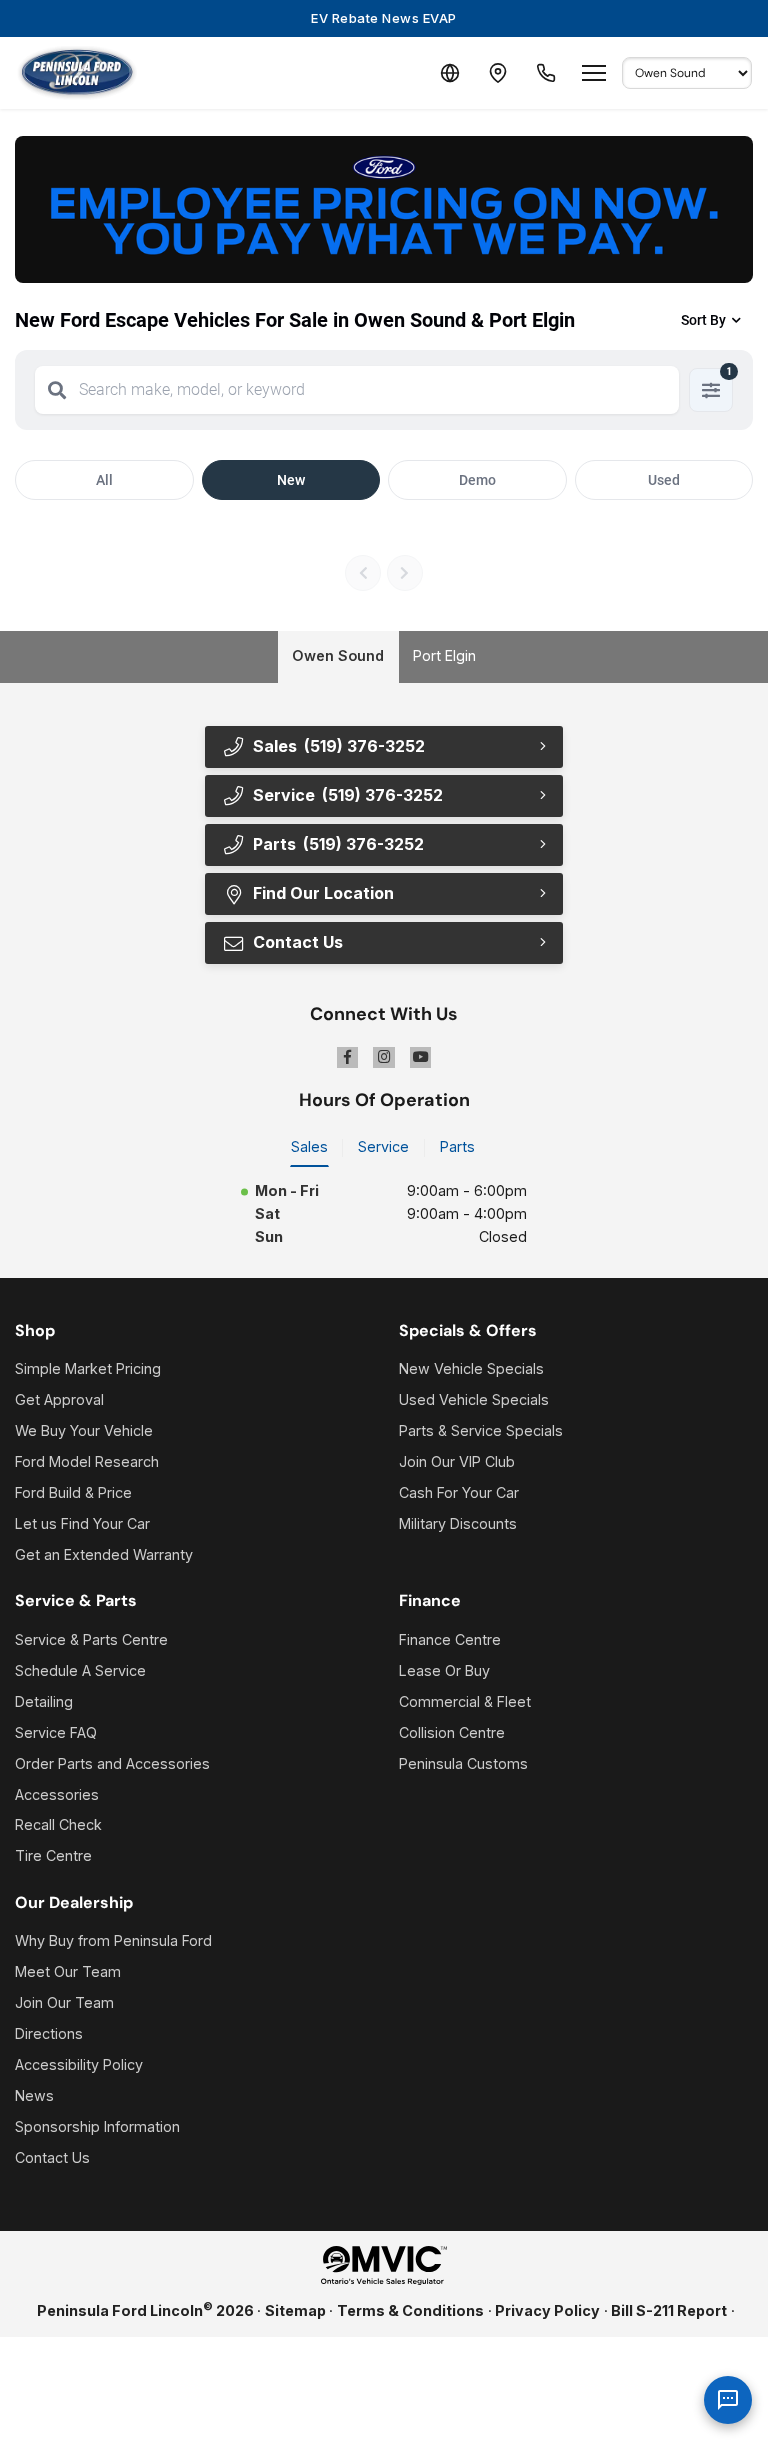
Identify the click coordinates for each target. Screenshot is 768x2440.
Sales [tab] (309, 1146)
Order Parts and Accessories (112, 1763)
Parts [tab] (457, 1146)
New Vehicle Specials (471, 1368)
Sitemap (295, 2310)
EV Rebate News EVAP (384, 18)
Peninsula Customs (463, 1763)
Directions (49, 2033)
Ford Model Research (87, 1461)
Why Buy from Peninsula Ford (113, 1940)
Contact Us (52, 2157)
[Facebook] (348, 1058)
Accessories (57, 1794)
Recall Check (58, 1824)
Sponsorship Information (97, 2126)
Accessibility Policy (79, 2064)
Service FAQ (56, 1732)
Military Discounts (458, 1523)
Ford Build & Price (73, 1492)
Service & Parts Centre (91, 1639)
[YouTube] (421, 1058)
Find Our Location (323, 893)
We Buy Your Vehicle (84, 1430)
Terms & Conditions (410, 2310)
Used (664, 480)
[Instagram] (384, 1058)
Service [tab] (383, 1146)
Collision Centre (452, 1732)
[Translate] (450, 73)
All (104, 480)
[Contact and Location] (498, 73)
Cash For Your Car (459, 1492)
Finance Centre (450, 1639)
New (291, 480)
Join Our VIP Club (457, 1461)
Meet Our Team (68, 1971)
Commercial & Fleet (465, 1701)
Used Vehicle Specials (474, 1399)
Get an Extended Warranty (104, 1554)
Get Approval (59, 1399)
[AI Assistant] (728, 2400)
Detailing (44, 1701)
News (34, 2095)
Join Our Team (64, 2002)
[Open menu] (594, 73)
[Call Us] (546, 73)
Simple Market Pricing (88, 1368)
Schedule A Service (80, 1670)
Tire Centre (53, 1855)
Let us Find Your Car (82, 1523)
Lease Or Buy (444, 1670)
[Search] (57, 390)
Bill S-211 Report (669, 2310)
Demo (477, 480)
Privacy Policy (547, 2310)
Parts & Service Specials (481, 1430)
